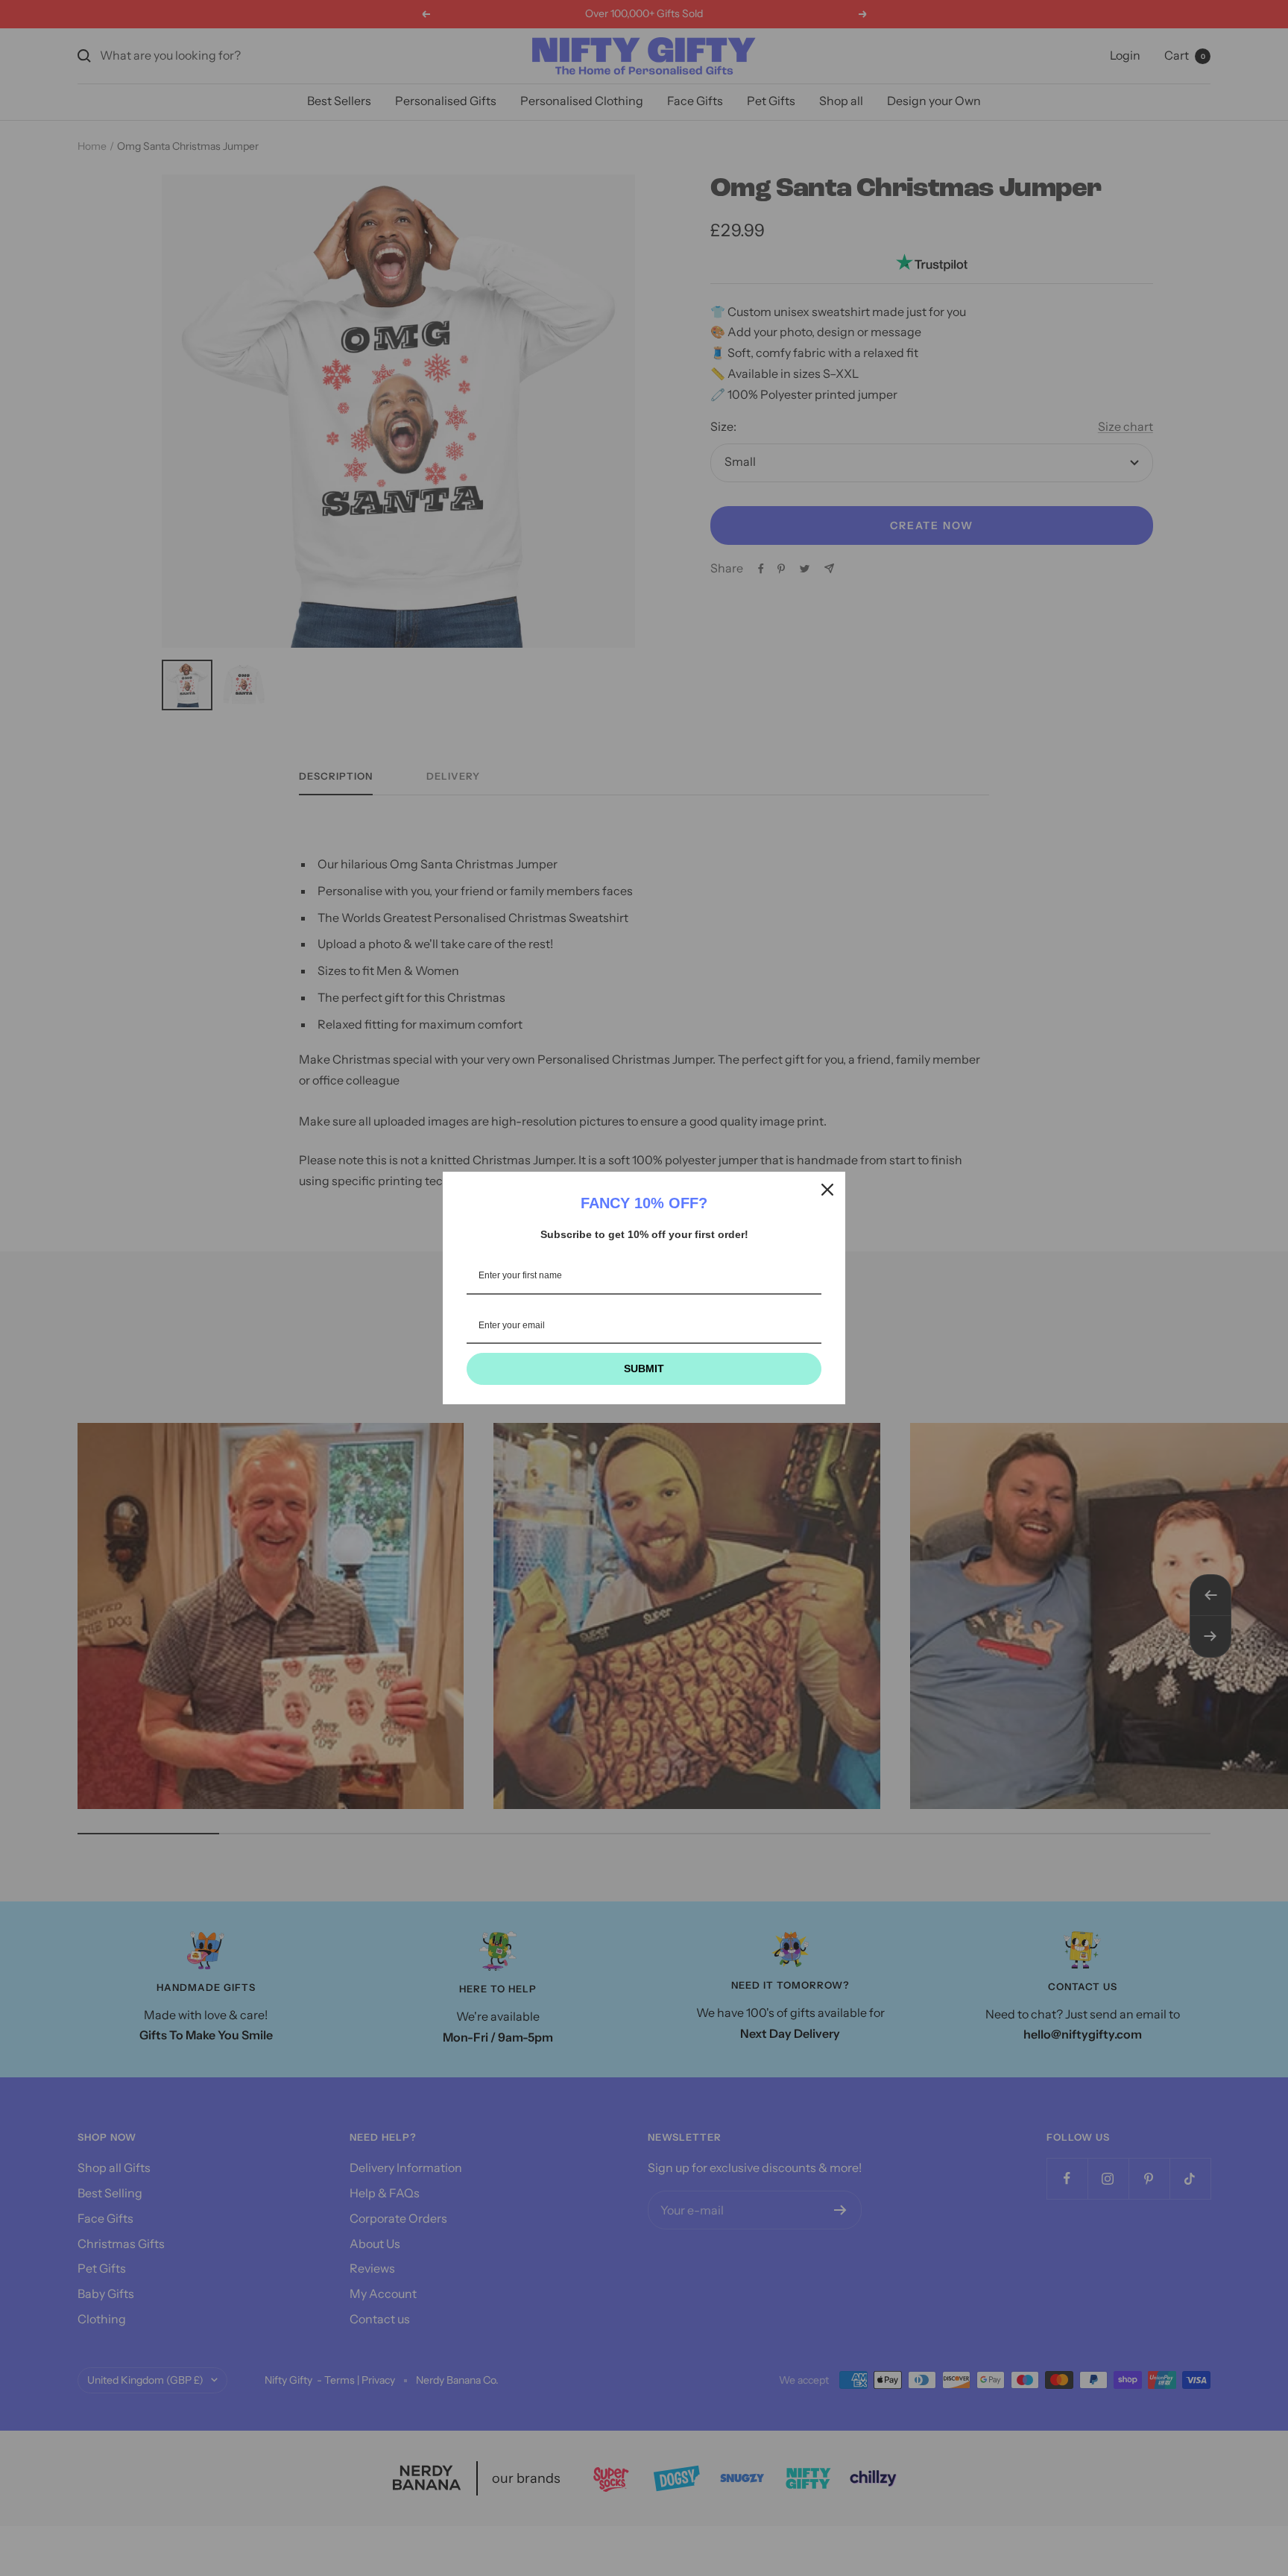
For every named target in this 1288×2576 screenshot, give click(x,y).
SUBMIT (644, 1368)
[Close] (827, 1190)
